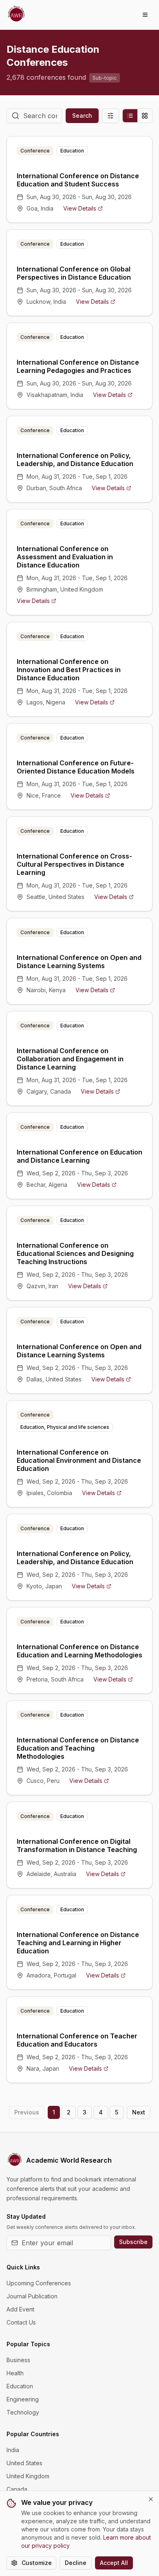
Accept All (114, 2563)
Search (82, 115)
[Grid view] (145, 116)
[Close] (151, 2499)
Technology (23, 2412)
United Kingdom (28, 2476)
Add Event (20, 2309)
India (13, 2450)
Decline (76, 2563)
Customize (37, 2563)
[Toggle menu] (145, 15)
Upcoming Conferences (39, 2283)
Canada (17, 2489)
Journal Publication (32, 2296)
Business (18, 2360)
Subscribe (133, 2242)
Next (139, 2112)
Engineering (23, 2399)
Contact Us (21, 2322)
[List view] (130, 116)
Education (20, 2386)
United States (24, 2463)
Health (15, 2373)
